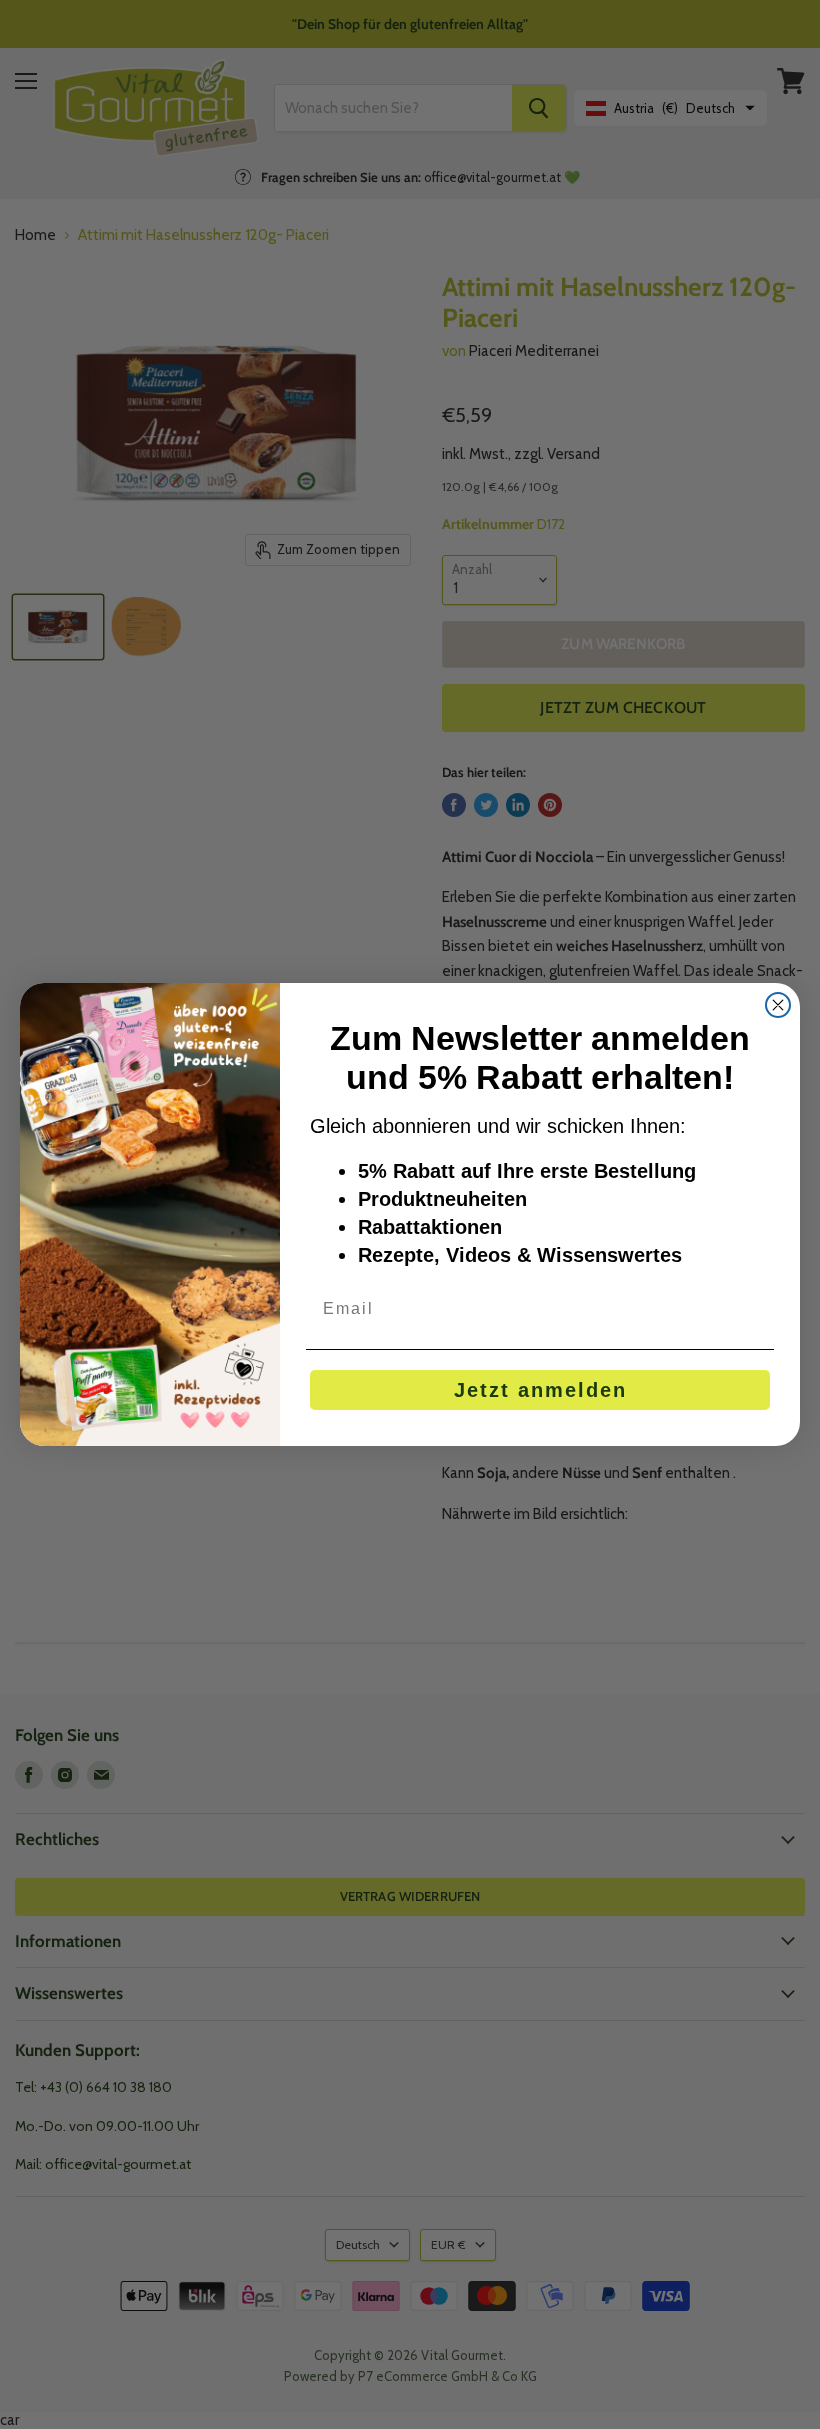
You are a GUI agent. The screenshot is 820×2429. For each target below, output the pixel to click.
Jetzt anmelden (540, 1390)
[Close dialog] (778, 1005)
